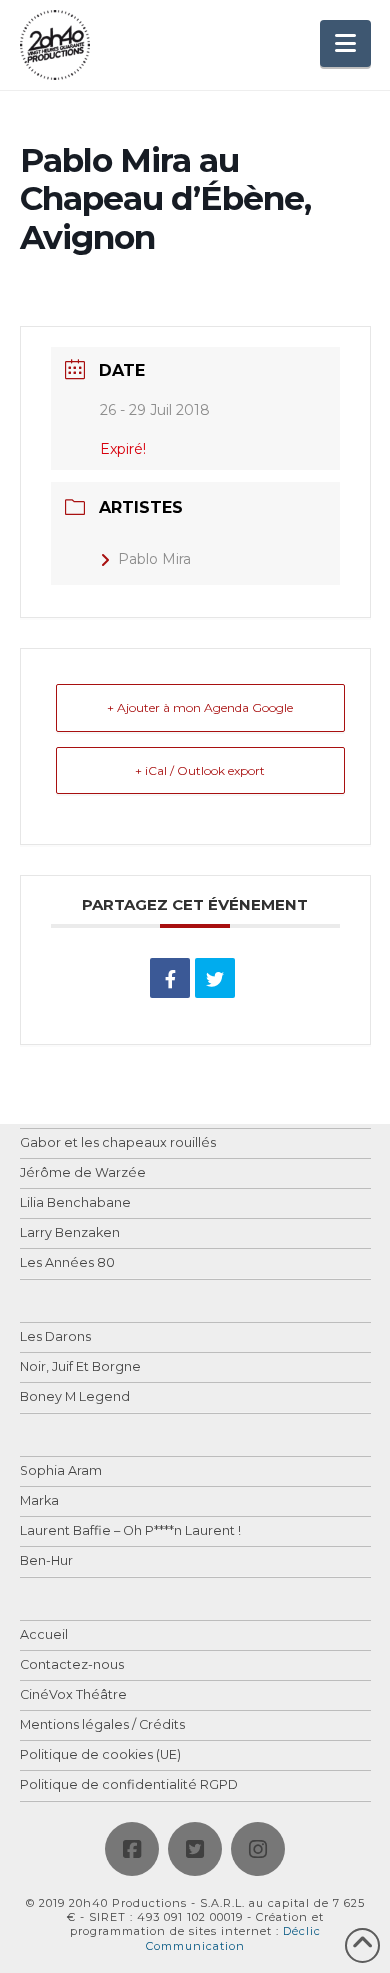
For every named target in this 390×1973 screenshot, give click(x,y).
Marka (39, 1501)
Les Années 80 (67, 1263)
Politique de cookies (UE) (100, 1755)
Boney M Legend (75, 1397)
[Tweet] (215, 978)
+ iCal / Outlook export (200, 770)
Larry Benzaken (70, 1233)
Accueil (44, 1635)
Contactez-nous (72, 1665)
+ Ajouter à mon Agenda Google (200, 707)
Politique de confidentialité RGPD (129, 1785)
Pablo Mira (154, 559)
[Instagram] (258, 1849)
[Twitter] (195, 1849)
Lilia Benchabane (75, 1203)
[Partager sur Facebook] (170, 978)
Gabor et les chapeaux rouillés (118, 1143)
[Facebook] (132, 1849)
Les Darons (55, 1337)
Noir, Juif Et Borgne (80, 1367)
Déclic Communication (233, 1938)
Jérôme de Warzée (83, 1173)
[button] (345, 43)
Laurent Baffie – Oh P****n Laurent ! (130, 1531)
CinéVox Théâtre (73, 1695)
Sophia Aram (61, 1471)
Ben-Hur (46, 1561)
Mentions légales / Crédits (102, 1725)
